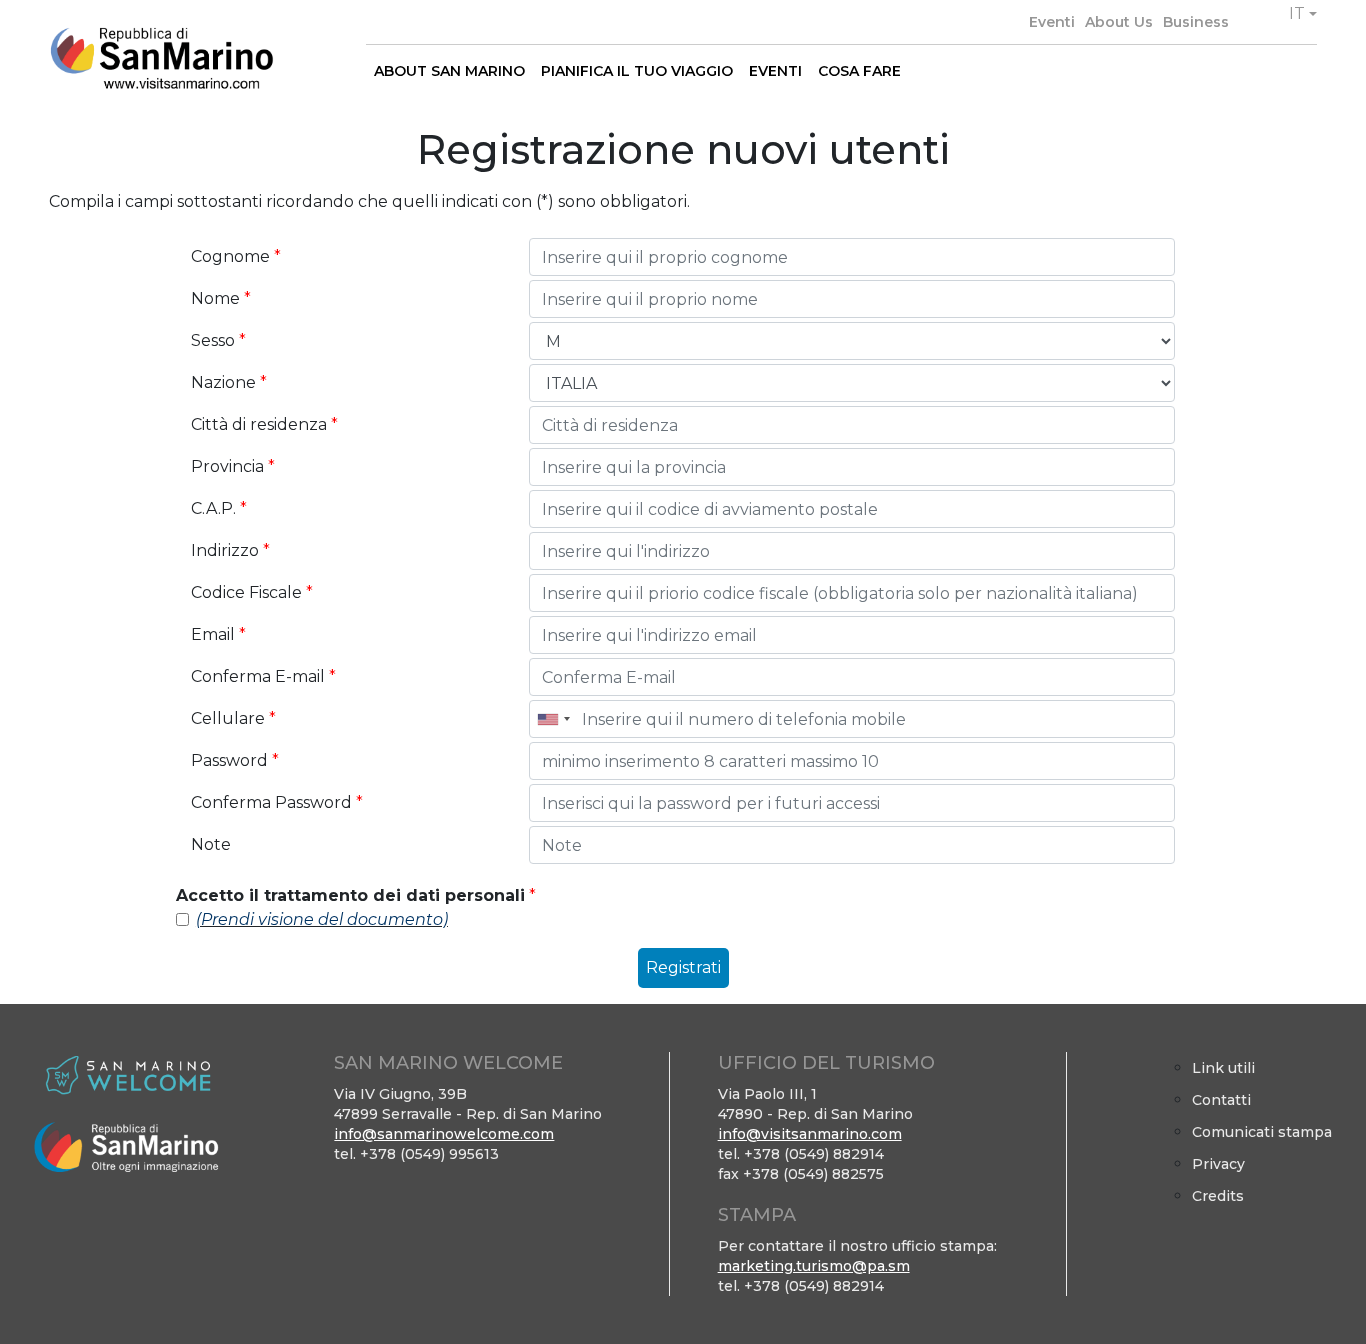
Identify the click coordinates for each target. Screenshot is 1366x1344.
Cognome (236, 256)
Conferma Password (277, 802)
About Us (1119, 22)
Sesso (218, 340)
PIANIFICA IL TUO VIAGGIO (637, 71)
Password (235, 760)
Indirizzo (230, 550)
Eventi (1052, 22)
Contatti (1221, 1100)
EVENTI (775, 71)
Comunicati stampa (1262, 1132)
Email (218, 634)
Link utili (1223, 1068)
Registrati (683, 967)
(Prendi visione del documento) (322, 919)
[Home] (161, 58)
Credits (1218, 1196)
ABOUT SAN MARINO (449, 71)
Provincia (233, 466)
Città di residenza (264, 424)
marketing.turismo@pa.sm (814, 1266)
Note (211, 844)
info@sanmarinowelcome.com (444, 1134)
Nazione (229, 382)
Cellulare (233, 718)
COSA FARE (859, 71)
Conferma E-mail (263, 676)
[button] (1303, 14)
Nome (221, 298)
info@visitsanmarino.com (810, 1134)
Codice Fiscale (252, 592)
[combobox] (553, 719)
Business (1196, 22)
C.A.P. (219, 508)
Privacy (1218, 1164)
